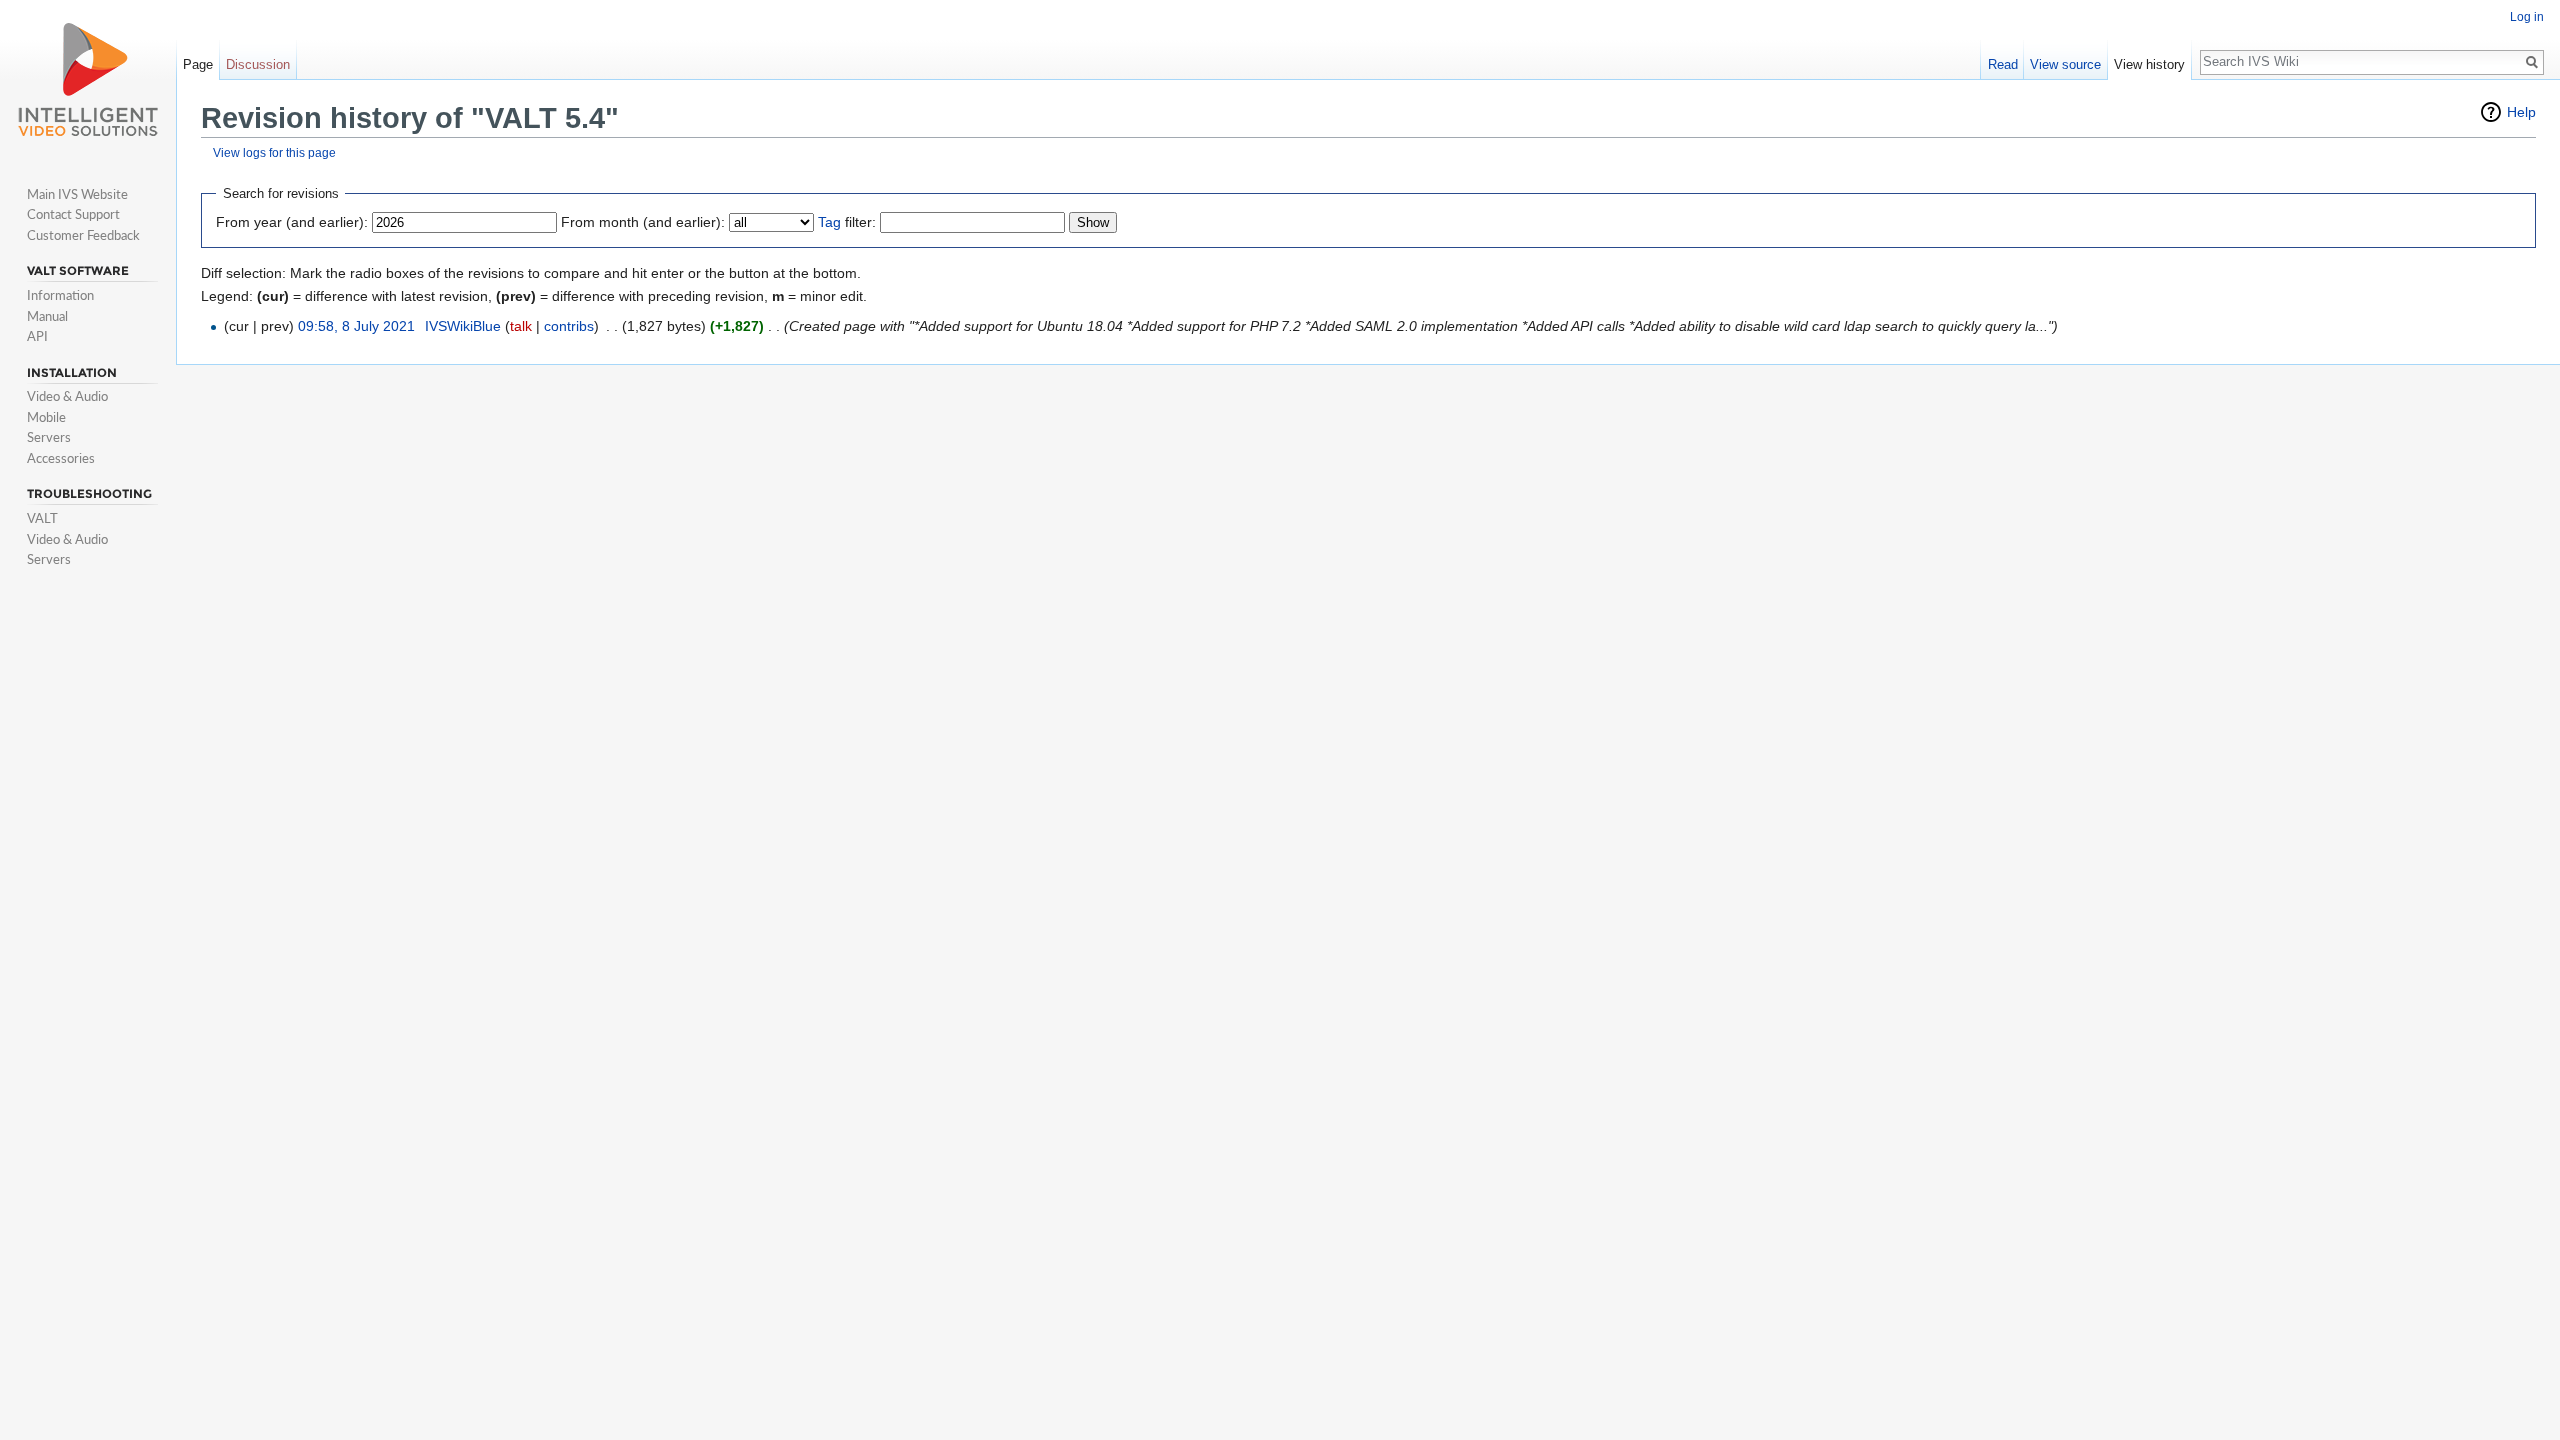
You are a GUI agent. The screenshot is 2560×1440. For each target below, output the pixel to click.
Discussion (258, 64)
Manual (47, 316)
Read (2003, 64)
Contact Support (73, 214)
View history (2149, 64)
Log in (2527, 17)
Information (60, 295)
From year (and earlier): (292, 222)
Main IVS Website (77, 194)
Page (198, 64)
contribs (569, 326)
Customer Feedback (83, 235)
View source (2065, 64)
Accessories (61, 458)
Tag (829, 222)
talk (521, 326)
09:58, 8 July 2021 (356, 326)
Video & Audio (67, 396)
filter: (847, 222)
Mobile (46, 417)
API (37, 336)
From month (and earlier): (643, 222)
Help (2521, 112)
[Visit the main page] (88, 80)
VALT (42, 518)
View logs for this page (274, 152)
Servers (49, 437)
